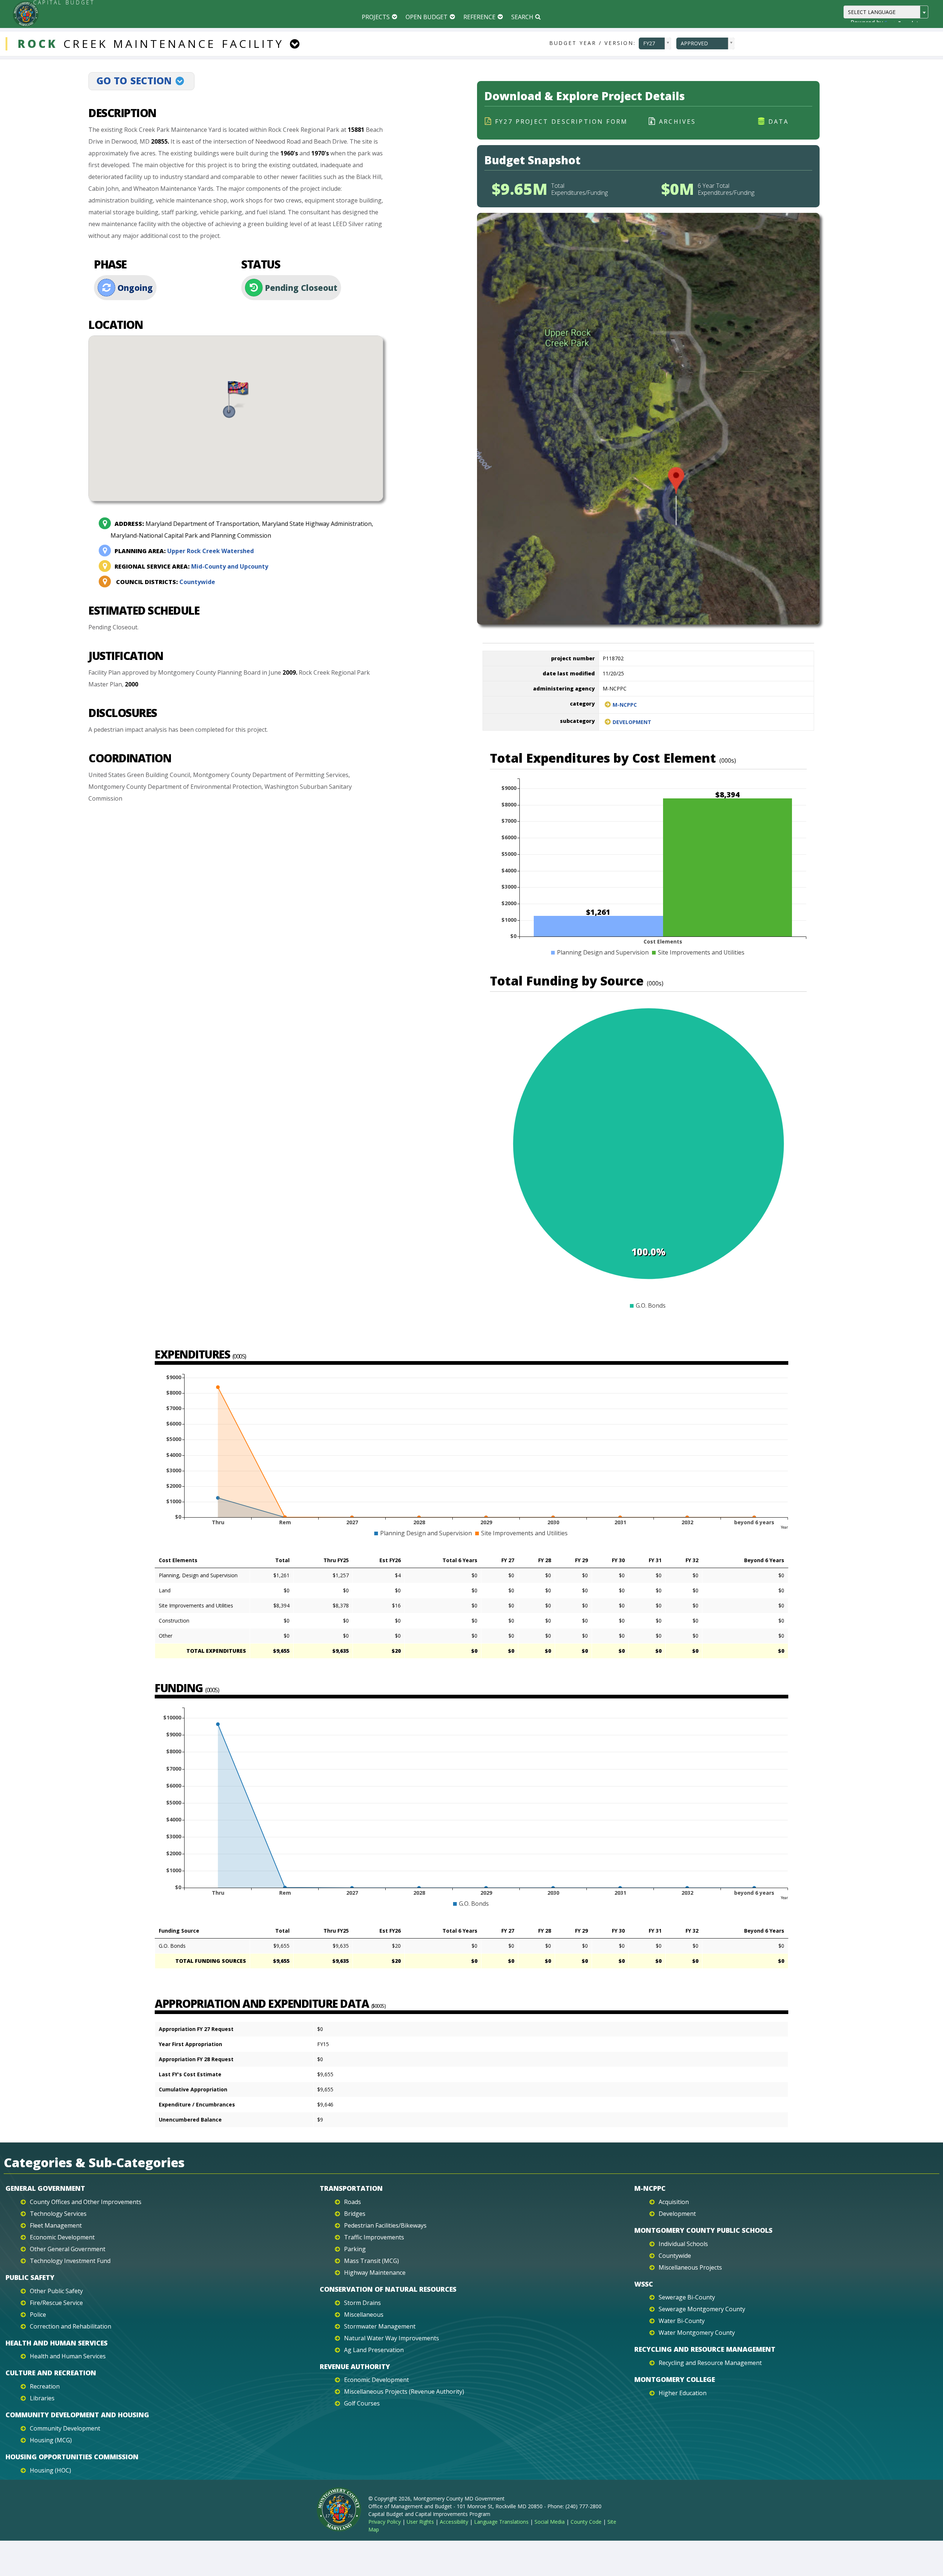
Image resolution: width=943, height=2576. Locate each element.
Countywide (166, 582)
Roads (353, 2202)
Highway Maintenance (375, 2273)
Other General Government (68, 2249)
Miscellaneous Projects (690, 2267)
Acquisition (674, 2202)
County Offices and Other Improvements (86, 2202)
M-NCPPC (625, 705)
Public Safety (30, 2277)
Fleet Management (56, 2225)
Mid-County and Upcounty (191, 566)
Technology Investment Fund (70, 2261)
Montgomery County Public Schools (703, 2230)
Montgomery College (675, 2379)
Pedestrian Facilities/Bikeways (385, 2225)
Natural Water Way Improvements (392, 2338)
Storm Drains (362, 2303)
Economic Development (62, 2237)
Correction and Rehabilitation (71, 2326)
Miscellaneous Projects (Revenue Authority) (404, 2392)
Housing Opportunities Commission (72, 2457)
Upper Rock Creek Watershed (184, 551)
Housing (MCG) (51, 2440)
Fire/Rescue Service (56, 2303)
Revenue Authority (355, 2366)
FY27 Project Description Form (561, 122)
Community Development (65, 2428)
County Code (586, 2522)
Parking (355, 2249)
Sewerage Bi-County (687, 2297)
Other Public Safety (56, 2291)
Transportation (351, 2188)
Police (38, 2315)
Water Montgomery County (697, 2333)
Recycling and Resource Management (705, 2349)
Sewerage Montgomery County (702, 2309)
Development (632, 722)
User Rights (420, 2522)
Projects (376, 17)
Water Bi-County (682, 2321)
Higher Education (683, 2393)
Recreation (45, 2386)
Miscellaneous (364, 2315)
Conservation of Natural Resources (388, 2289)
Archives (678, 122)
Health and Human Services (57, 2343)
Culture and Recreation (51, 2373)
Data (779, 122)
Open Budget (427, 17)
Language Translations (501, 2522)
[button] (236, 400)
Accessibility (454, 2522)
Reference (479, 17)
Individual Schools (683, 2244)
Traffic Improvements (374, 2237)
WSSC (644, 2284)
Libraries (42, 2398)
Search (522, 17)
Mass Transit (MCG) (371, 2261)
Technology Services (58, 2214)
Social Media (550, 2522)
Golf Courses (362, 2403)
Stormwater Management (380, 2326)
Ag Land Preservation (374, 2350)
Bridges (355, 2214)
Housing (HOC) (50, 2470)
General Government (45, 2188)
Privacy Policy (385, 2522)
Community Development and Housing (77, 2415)
